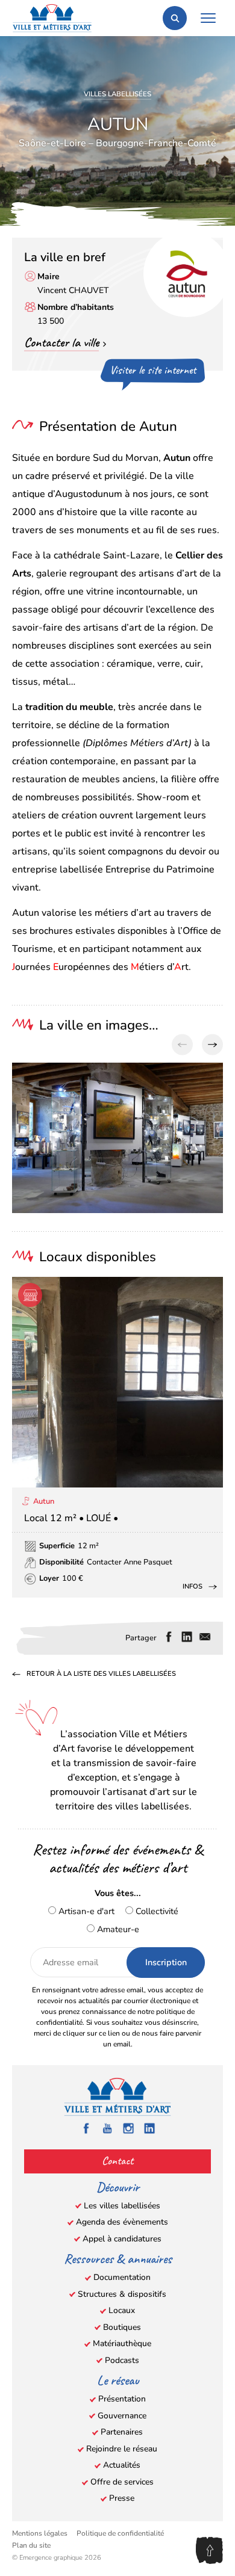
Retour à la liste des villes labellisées (101, 1674)
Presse (122, 2498)
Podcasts (122, 2360)
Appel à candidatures (122, 2239)
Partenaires (122, 2432)
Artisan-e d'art (85, 1911)
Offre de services (122, 2482)
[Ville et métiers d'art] (52, 18)
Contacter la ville (61, 342)
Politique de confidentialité (120, 2533)
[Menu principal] (208, 18)
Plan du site (31, 2545)
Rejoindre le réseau (122, 2449)
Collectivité (156, 1911)
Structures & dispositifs (122, 2294)
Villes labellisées (117, 94)
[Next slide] (212, 1045)
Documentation (122, 2277)
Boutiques (122, 2327)
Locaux (122, 2310)
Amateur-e (117, 1929)
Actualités (122, 2465)
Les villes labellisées (122, 2206)
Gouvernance (122, 2416)
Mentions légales (40, 2533)
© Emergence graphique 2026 (57, 2558)
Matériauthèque (122, 2343)
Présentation (122, 2399)
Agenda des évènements (122, 2222)
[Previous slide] (182, 1045)
